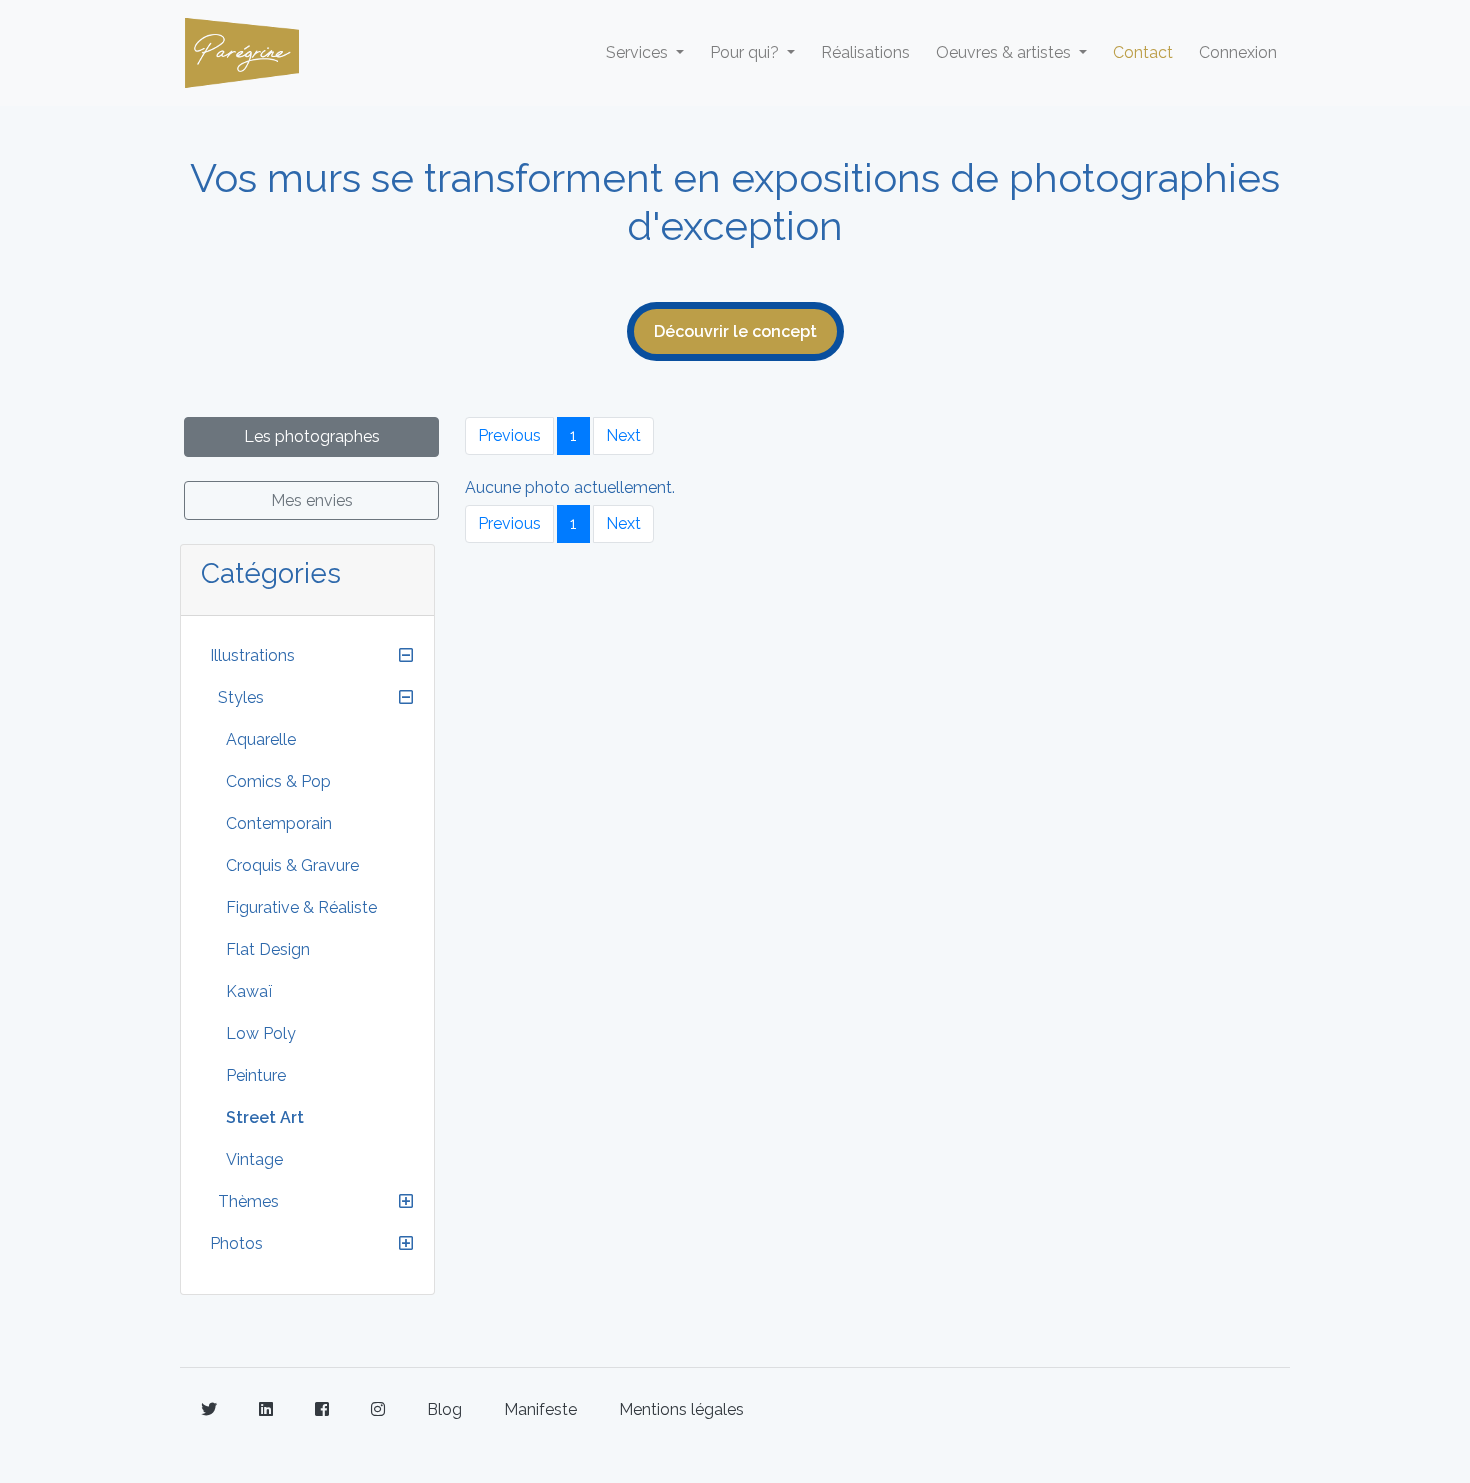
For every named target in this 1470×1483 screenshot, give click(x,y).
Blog (444, 1409)
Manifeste (540, 1409)
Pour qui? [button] (746, 52)
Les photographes (312, 436)
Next (623, 435)
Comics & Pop (278, 781)
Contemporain (279, 823)
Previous (509, 435)
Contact (1143, 52)
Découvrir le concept (735, 331)
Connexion (1238, 52)
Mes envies (312, 500)
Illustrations (252, 655)
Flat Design (268, 949)
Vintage (254, 1159)
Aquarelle (261, 739)
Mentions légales (681, 1409)
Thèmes (248, 1201)
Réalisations (865, 52)
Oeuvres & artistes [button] (1005, 52)
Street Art (265, 1117)
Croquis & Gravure (292, 865)
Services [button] (639, 52)
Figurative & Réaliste (301, 907)
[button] (406, 656)
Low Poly (261, 1033)
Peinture (256, 1075)
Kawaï (249, 991)
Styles (241, 697)
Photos (236, 1243)
